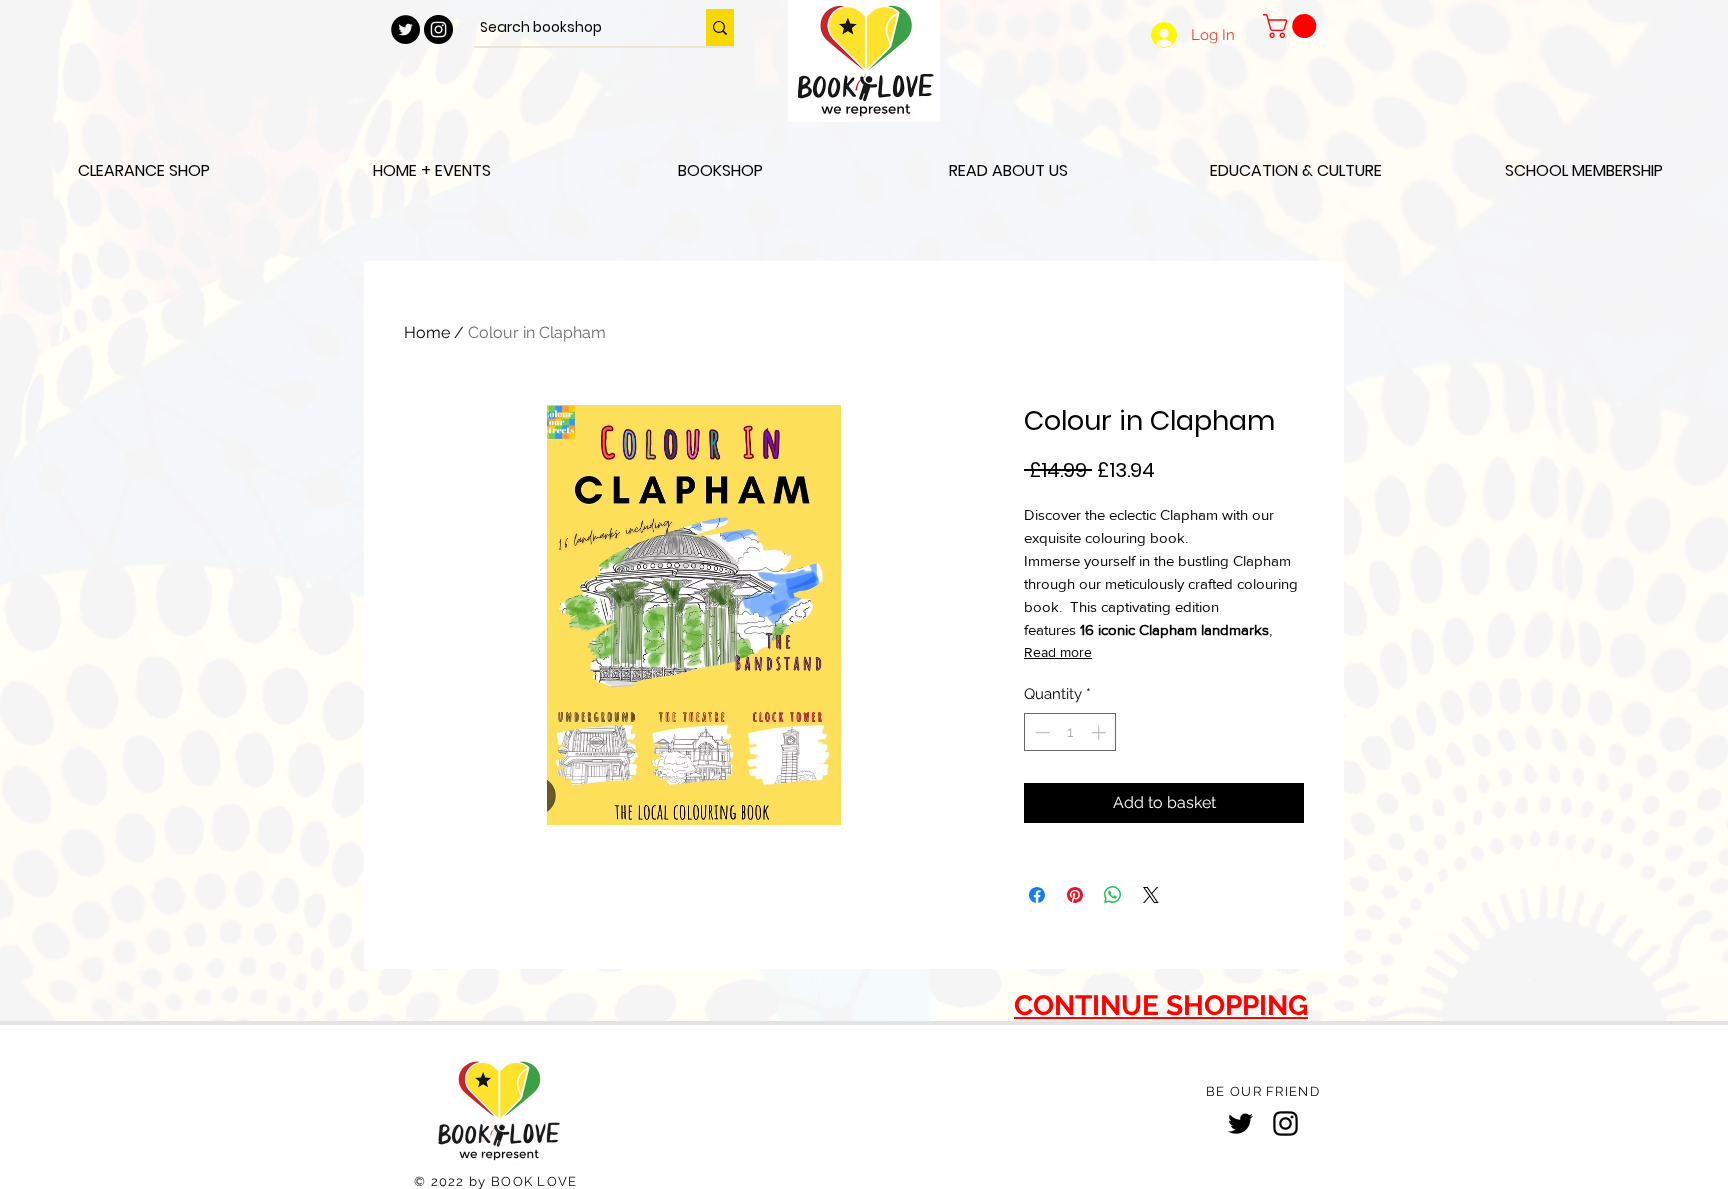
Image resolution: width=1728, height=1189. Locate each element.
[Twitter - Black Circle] (405, 29)
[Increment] (1100, 732)
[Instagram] (1285, 1123)
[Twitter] (1240, 1123)
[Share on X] (1151, 895)
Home (427, 332)
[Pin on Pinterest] (1075, 895)
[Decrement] (1040, 732)
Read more (1058, 652)
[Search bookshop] (720, 27)
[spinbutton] (1070, 732)
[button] (1292, 26)
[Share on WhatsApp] (1113, 895)
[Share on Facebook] (1037, 895)
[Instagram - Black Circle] (438, 29)
